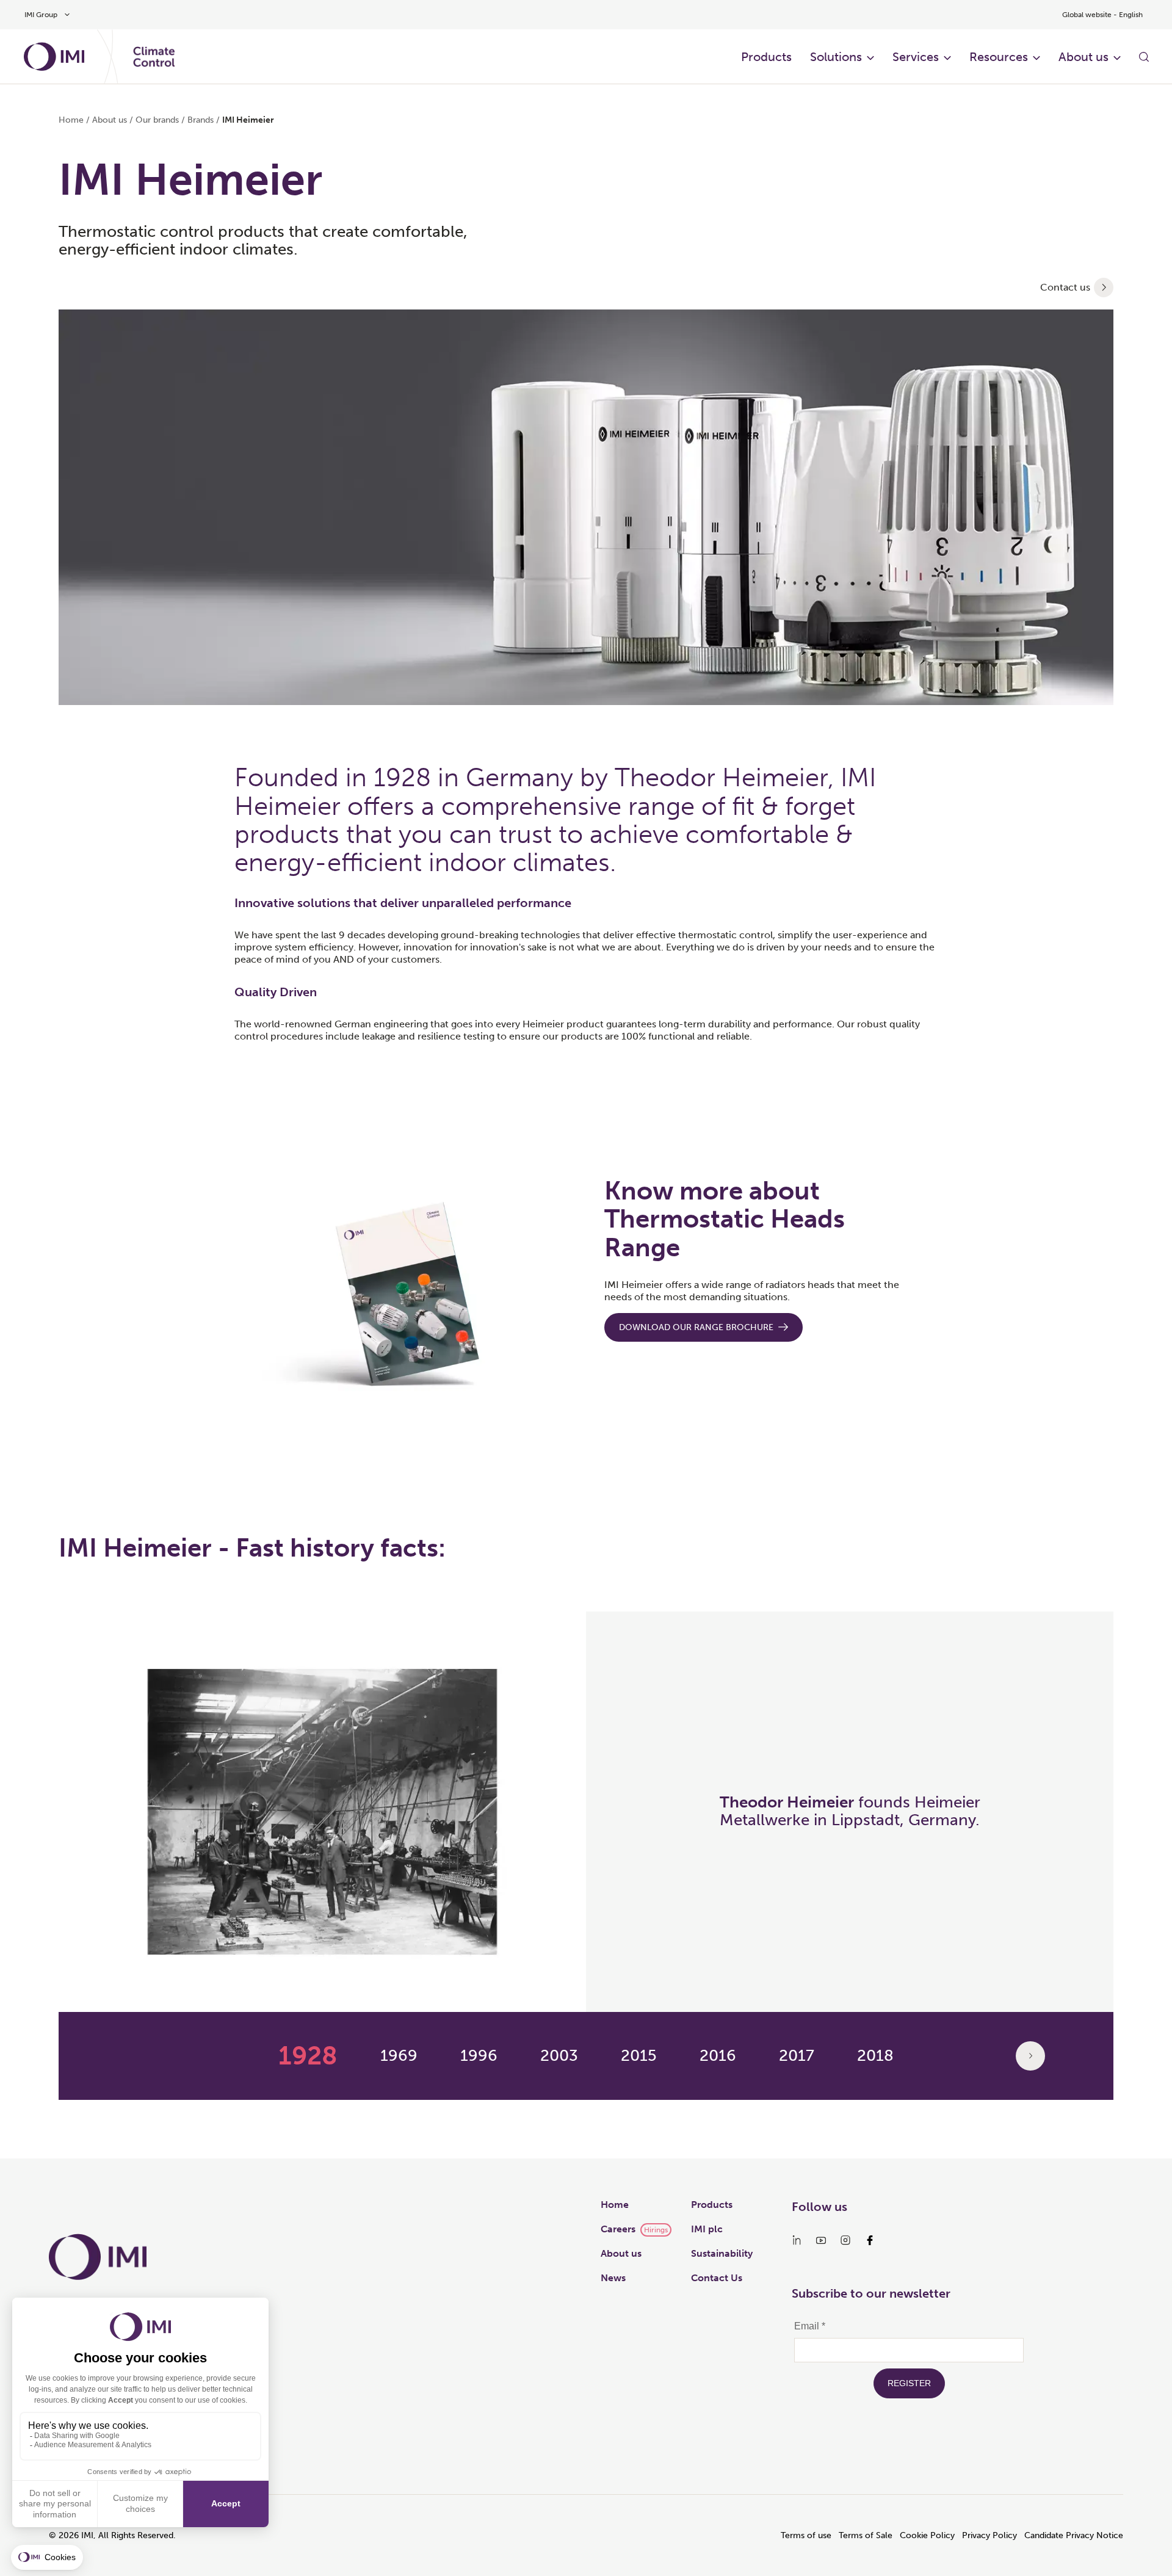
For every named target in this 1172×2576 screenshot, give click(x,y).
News (613, 2278)
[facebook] (870, 2240)
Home (71, 120)
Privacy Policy (989, 2535)
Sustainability (722, 2253)
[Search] (1144, 57)
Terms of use (806, 2535)
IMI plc (707, 2229)
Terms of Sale (866, 2535)
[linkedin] (797, 2240)
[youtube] (821, 2240)
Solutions (836, 57)
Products (766, 57)
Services (916, 57)
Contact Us (717, 2278)
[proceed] (1104, 288)
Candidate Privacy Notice (1074, 2535)
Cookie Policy (927, 2535)
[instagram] (845, 2240)
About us (1083, 57)
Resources (999, 57)
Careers (618, 2229)
